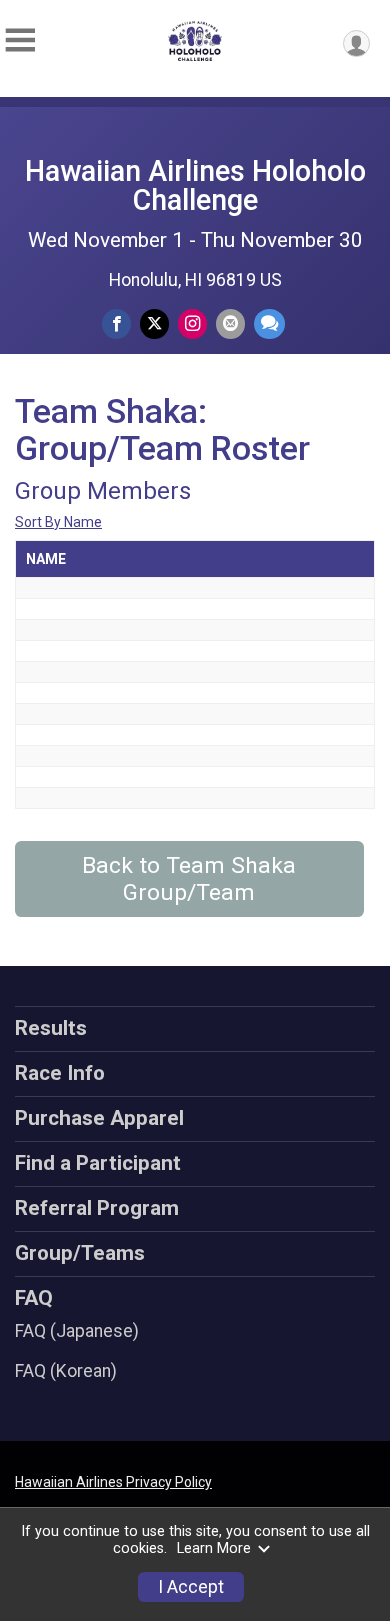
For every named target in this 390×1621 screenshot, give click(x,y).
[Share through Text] (269, 323)
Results (51, 1028)
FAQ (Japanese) (77, 1331)
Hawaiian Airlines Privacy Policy (113, 1482)
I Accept (191, 1587)
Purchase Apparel (99, 1118)
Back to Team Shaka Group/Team (189, 879)
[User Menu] (356, 43)
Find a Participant (98, 1163)
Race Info (60, 1073)
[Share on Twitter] (154, 323)
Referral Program (97, 1208)
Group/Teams (80, 1253)
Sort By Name (58, 522)
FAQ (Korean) (66, 1371)
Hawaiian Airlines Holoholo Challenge (195, 185)
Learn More (214, 1548)
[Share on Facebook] (116, 323)
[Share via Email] (230, 323)
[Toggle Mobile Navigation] (20, 40)
